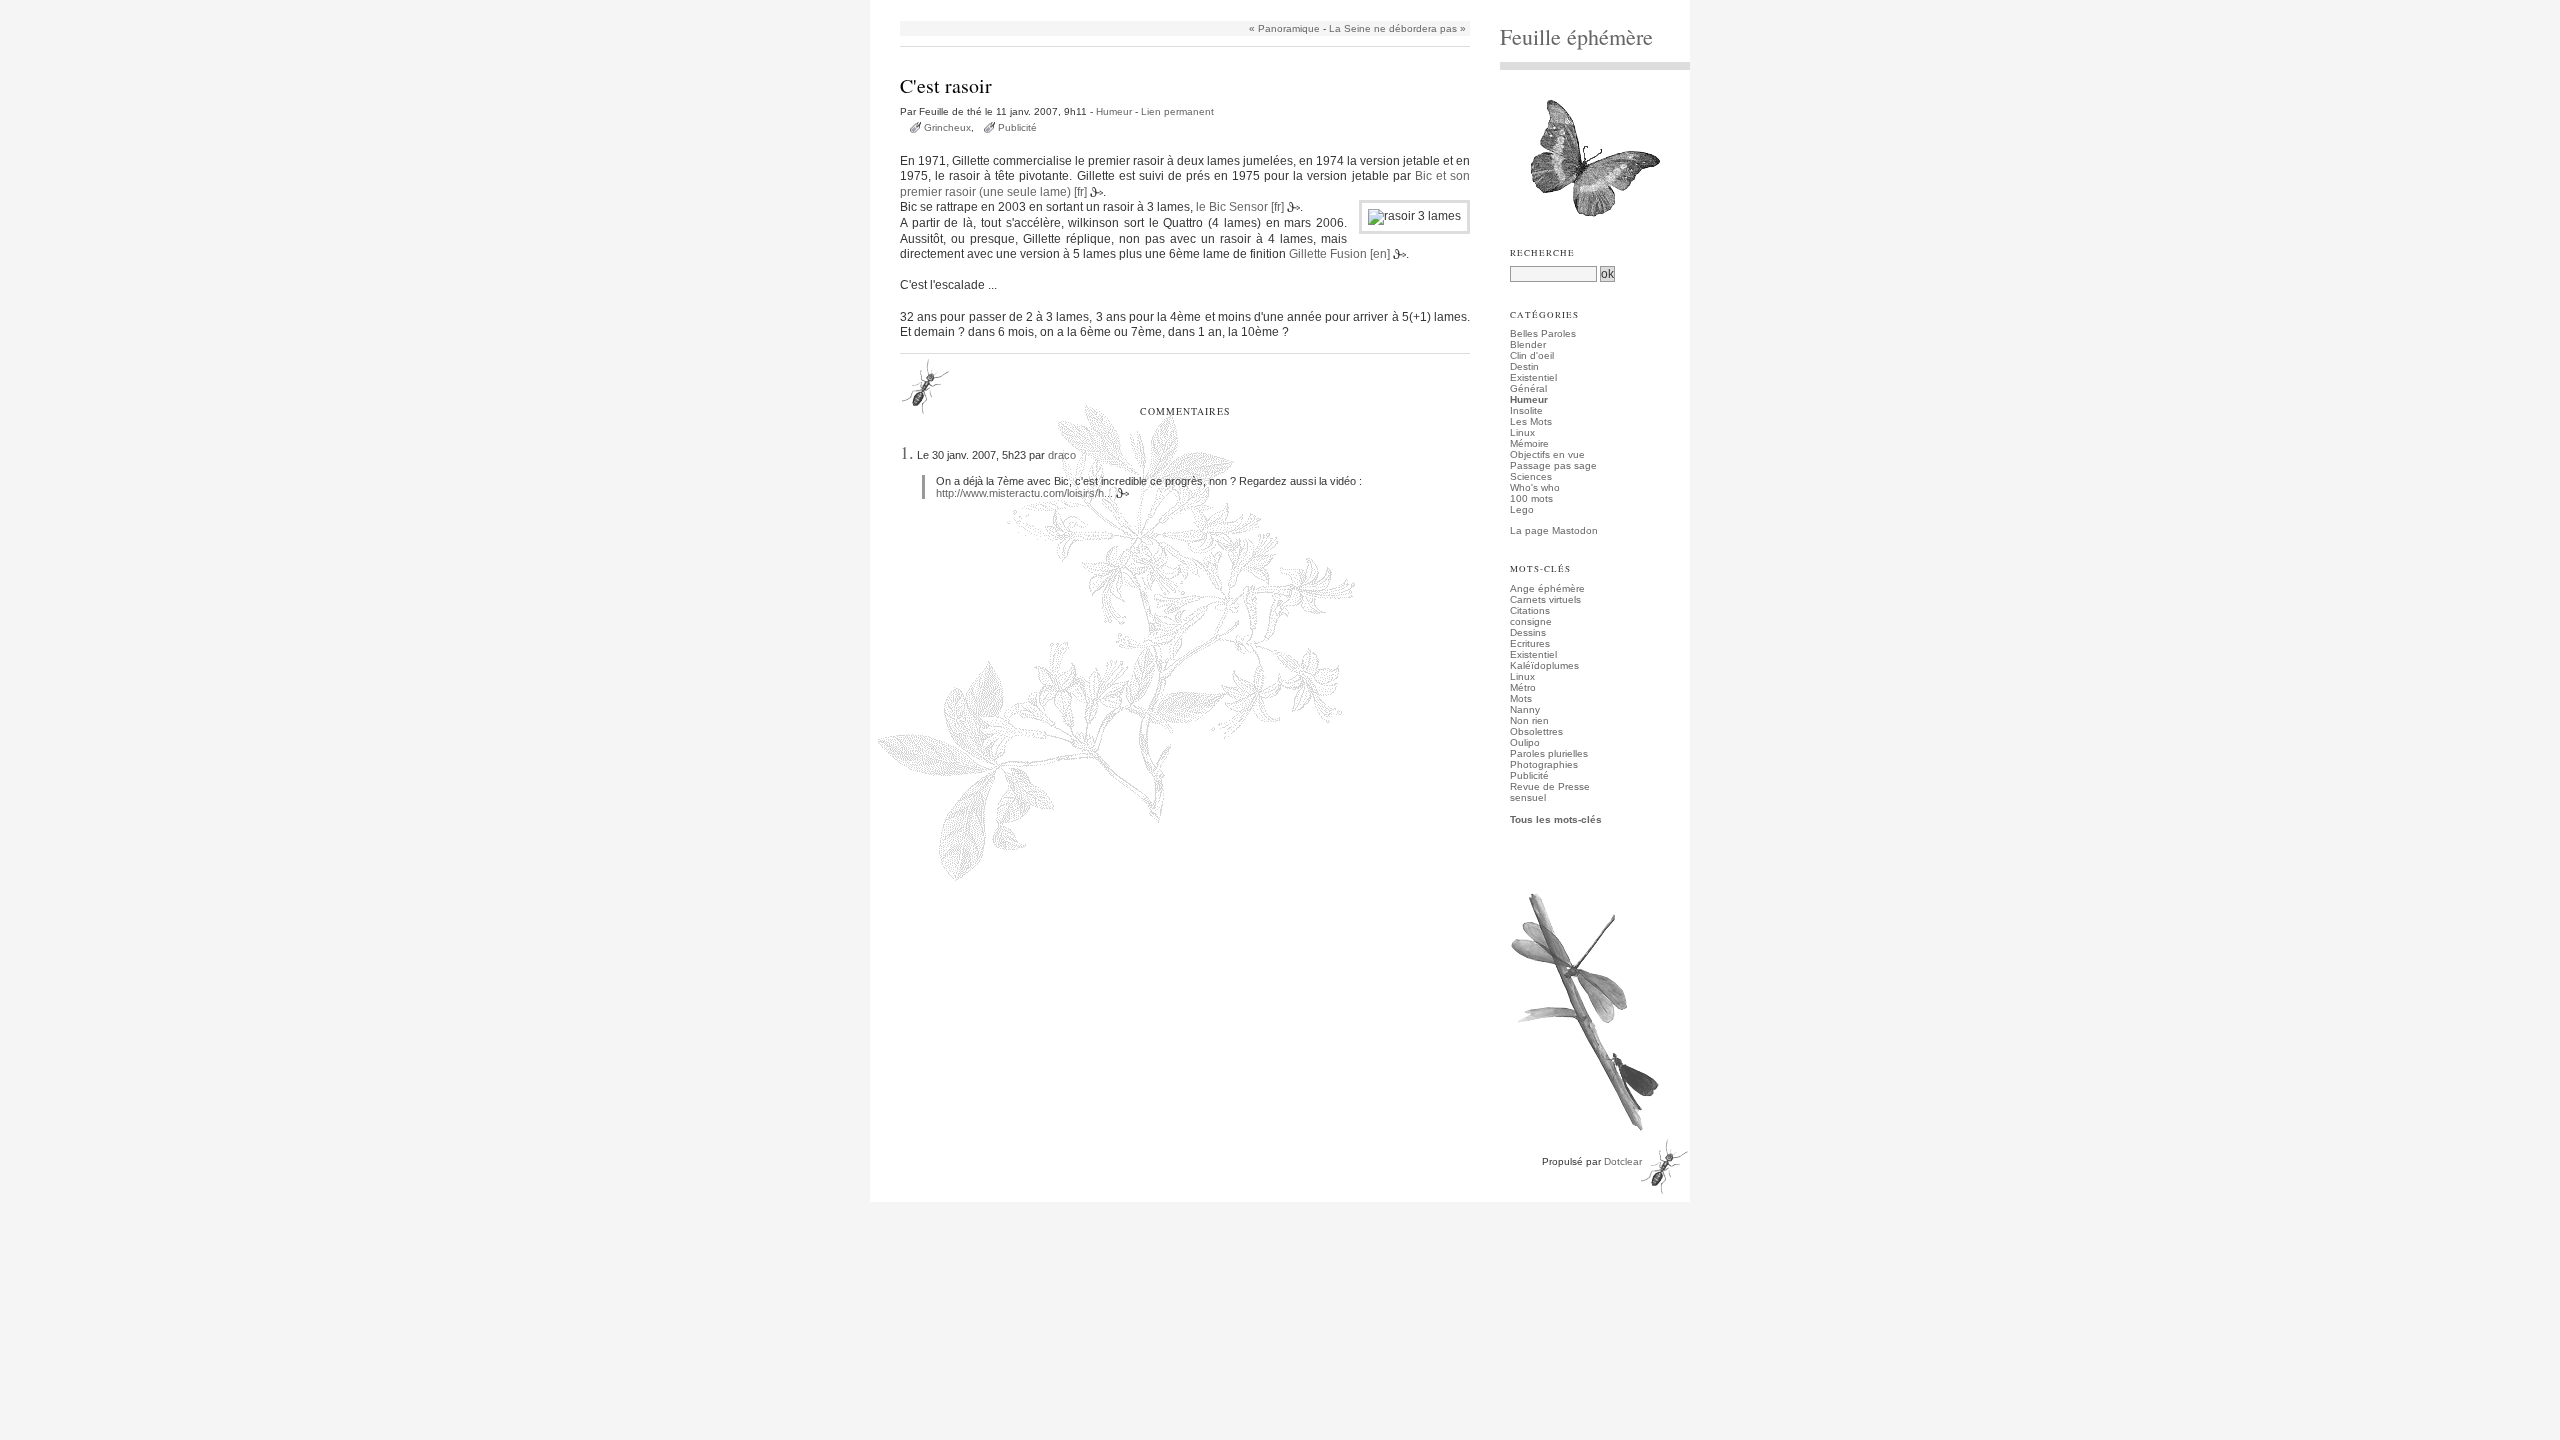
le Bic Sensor (1232, 207)
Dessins (1528, 632)
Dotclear (1623, 1161)
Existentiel (1533, 377)
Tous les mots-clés (1556, 819)
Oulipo (1525, 742)
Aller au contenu (928, 5)
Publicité (1017, 127)
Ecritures (1530, 643)
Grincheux (947, 127)
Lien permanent (1177, 111)
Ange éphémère (1547, 588)
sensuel (1528, 797)
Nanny (1525, 709)
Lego (1522, 509)
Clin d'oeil (1532, 355)
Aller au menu (1006, 5)
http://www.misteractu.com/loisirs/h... (1024, 493)
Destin (1524, 366)
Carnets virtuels (1545, 599)
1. (907, 452)
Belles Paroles (1543, 333)
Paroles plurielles (1549, 753)
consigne (1531, 621)
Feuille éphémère (1576, 36)
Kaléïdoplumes (1544, 665)
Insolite (1526, 410)
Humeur (1114, 111)
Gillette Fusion (1328, 254)
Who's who (1535, 487)
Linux (1522, 432)
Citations (1530, 610)
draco (1062, 455)
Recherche (1542, 253)
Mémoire (1529, 443)
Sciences (1531, 476)
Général (1528, 388)
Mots (1521, 698)
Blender (1528, 344)
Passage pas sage (1553, 465)
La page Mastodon (1554, 530)
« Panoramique (1284, 28)
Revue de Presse (1550, 786)
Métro (1523, 687)
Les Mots (1531, 421)
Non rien (1529, 720)
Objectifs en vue (1547, 454)
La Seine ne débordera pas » (1397, 28)
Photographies (1544, 764)
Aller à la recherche (1090, 5)
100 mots (1531, 498)
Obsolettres (1536, 731)
